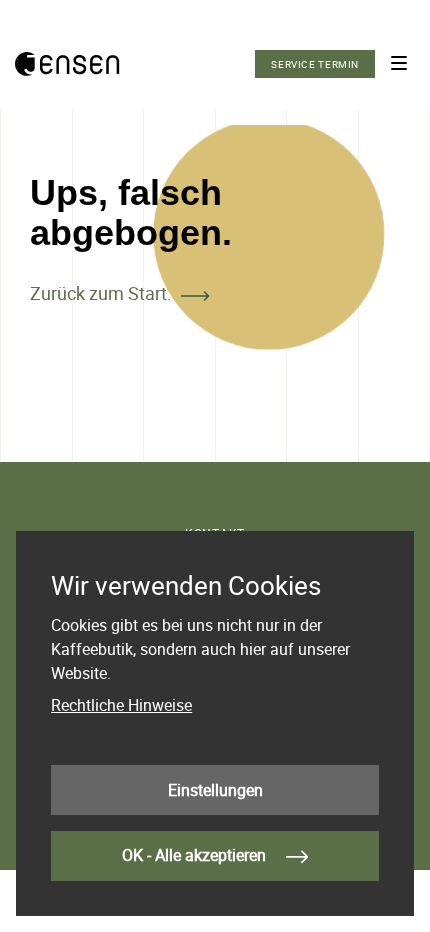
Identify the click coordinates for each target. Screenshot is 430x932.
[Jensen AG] (67, 64)
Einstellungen (215, 790)
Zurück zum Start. (101, 293)
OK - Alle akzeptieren (196, 855)
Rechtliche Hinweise (121, 705)
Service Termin (315, 64)
